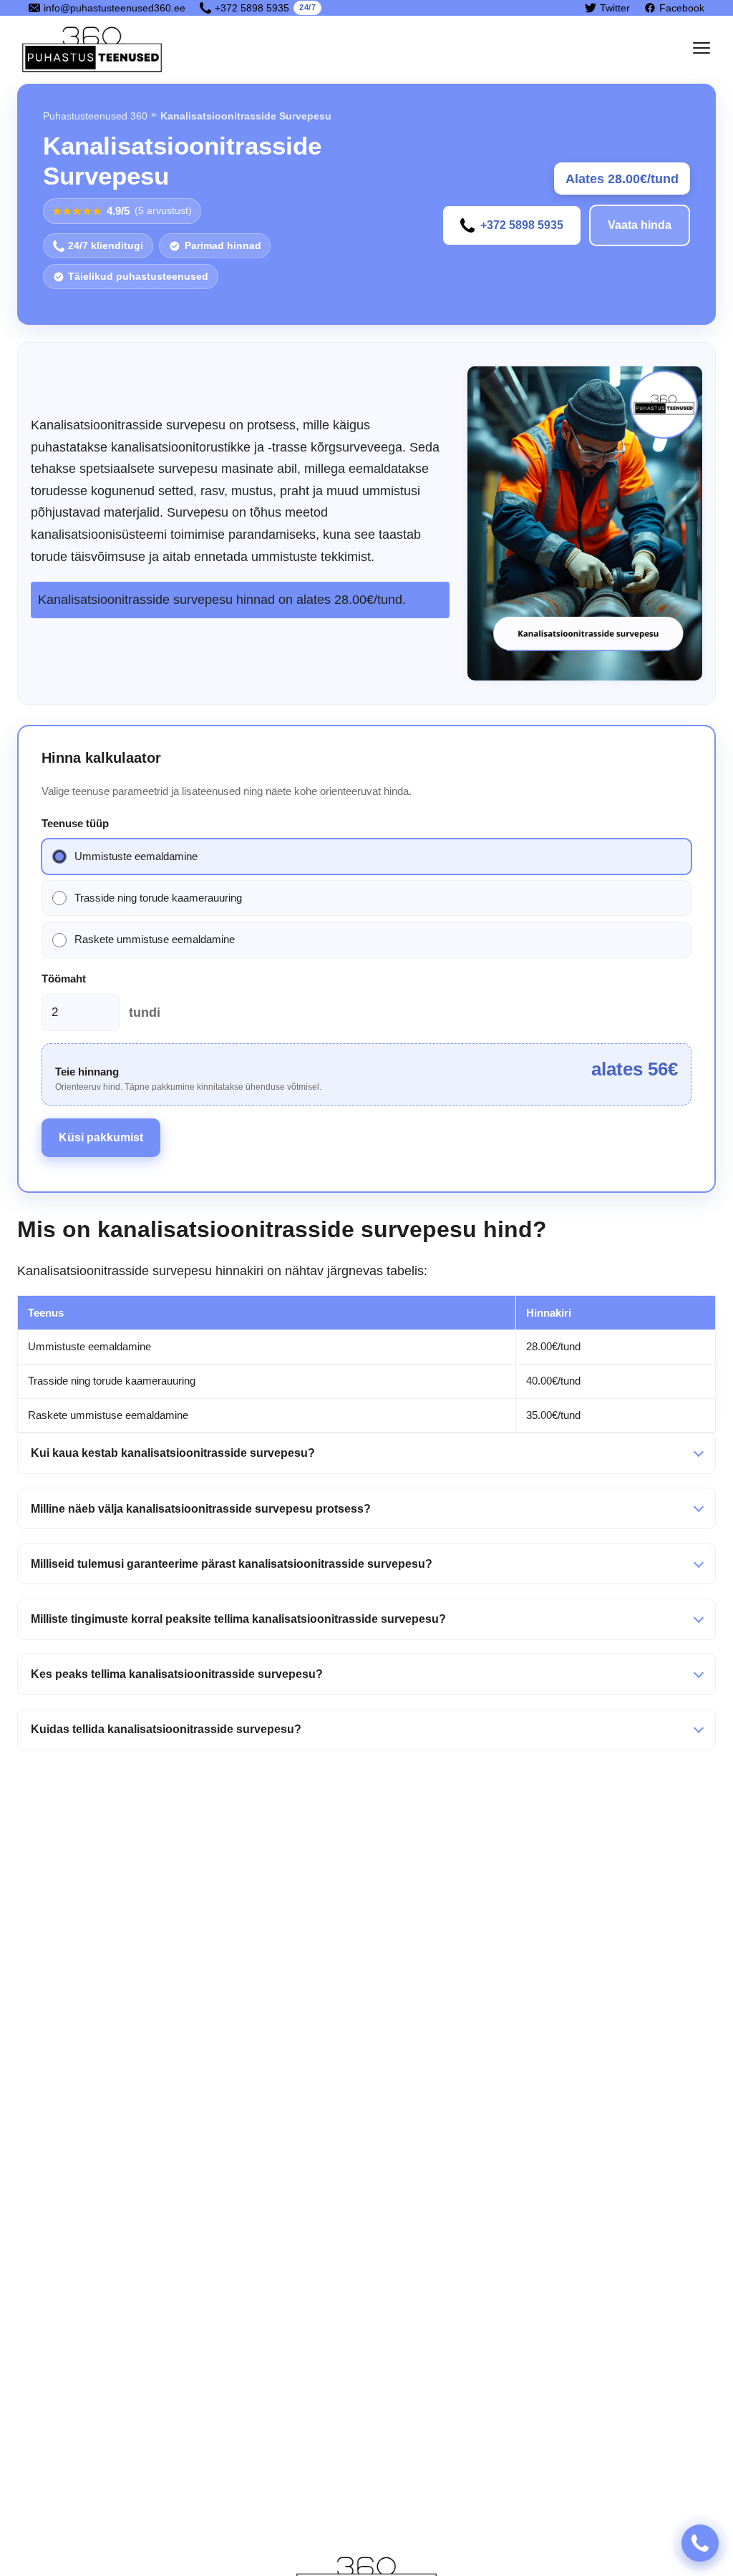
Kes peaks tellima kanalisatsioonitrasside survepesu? (177, 1674)
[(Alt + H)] (95, 48)
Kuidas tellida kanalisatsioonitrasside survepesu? (166, 1729)
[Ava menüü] (702, 48)
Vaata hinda (640, 225)
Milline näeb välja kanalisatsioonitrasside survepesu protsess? (201, 1509)
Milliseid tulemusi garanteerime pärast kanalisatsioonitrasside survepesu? (232, 1564)
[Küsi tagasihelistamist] (700, 2543)
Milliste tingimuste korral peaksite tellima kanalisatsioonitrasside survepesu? (238, 1619)
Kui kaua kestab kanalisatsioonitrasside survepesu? (173, 1453)
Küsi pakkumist (101, 1137)
